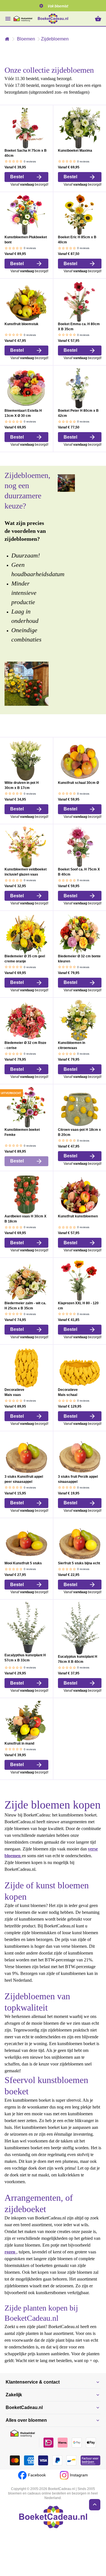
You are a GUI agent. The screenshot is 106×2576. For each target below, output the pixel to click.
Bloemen (25, 39)
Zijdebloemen (53, 39)
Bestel (16, 184)
